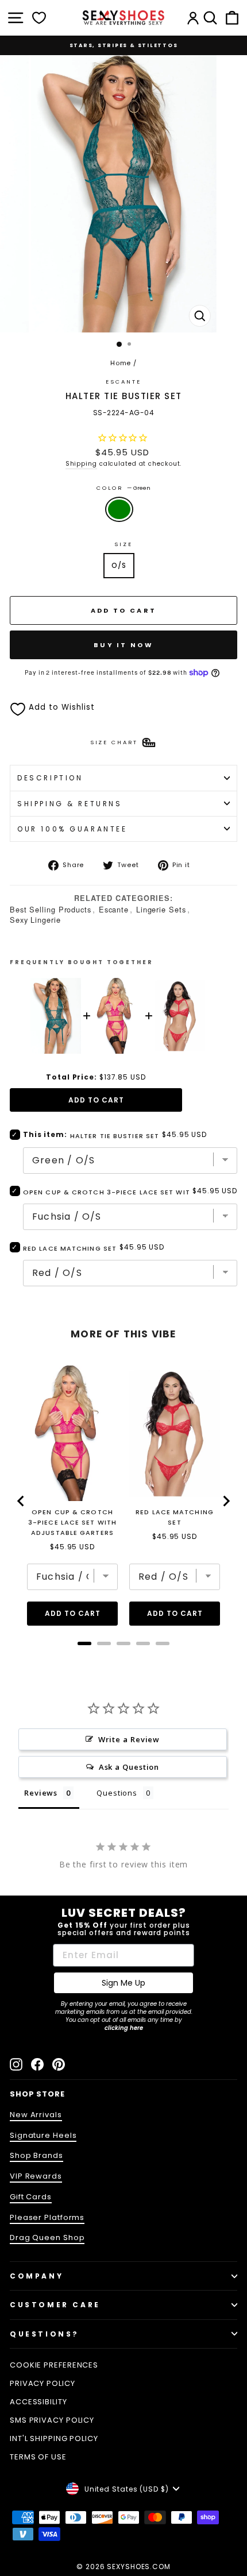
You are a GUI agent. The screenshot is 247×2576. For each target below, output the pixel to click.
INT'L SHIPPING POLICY (54, 2438)
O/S (119, 565)
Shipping (81, 464)
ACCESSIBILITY (38, 2402)
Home (121, 363)
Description (50, 778)
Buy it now (123, 645)
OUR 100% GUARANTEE (72, 829)
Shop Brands (36, 2155)
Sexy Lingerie (35, 920)
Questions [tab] (117, 1793)
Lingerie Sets (161, 909)
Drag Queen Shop (47, 2237)
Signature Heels (43, 2135)
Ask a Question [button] (129, 1767)
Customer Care (55, 2305)
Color (123, 488)
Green (119, 509)
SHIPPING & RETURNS (70, 804)
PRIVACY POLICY (43, 2383)
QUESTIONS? (45, 2334)
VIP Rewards (36, 2176)
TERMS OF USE (38, 2457)
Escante (114, 909)
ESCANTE (123, 382)
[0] (39, 18)
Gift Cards (31, 2197)
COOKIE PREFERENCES (54, 2365)
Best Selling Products (51, 909)
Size (123, 544)
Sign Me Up (123, 1983)
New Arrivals (36, 2115)
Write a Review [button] (129, 1739)
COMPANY (36, 2276)
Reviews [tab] (41, 1793)
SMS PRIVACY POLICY (52, 2420)
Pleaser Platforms (47, 2217)
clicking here (124, 2028)
